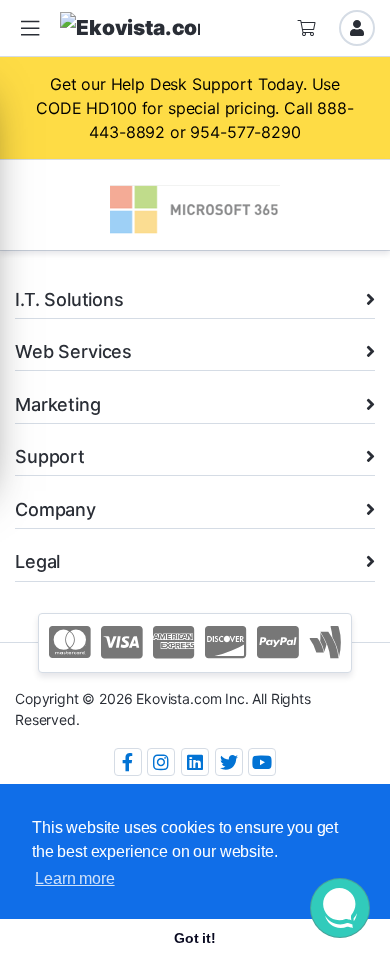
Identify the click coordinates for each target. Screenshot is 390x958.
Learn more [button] (74, 878)
